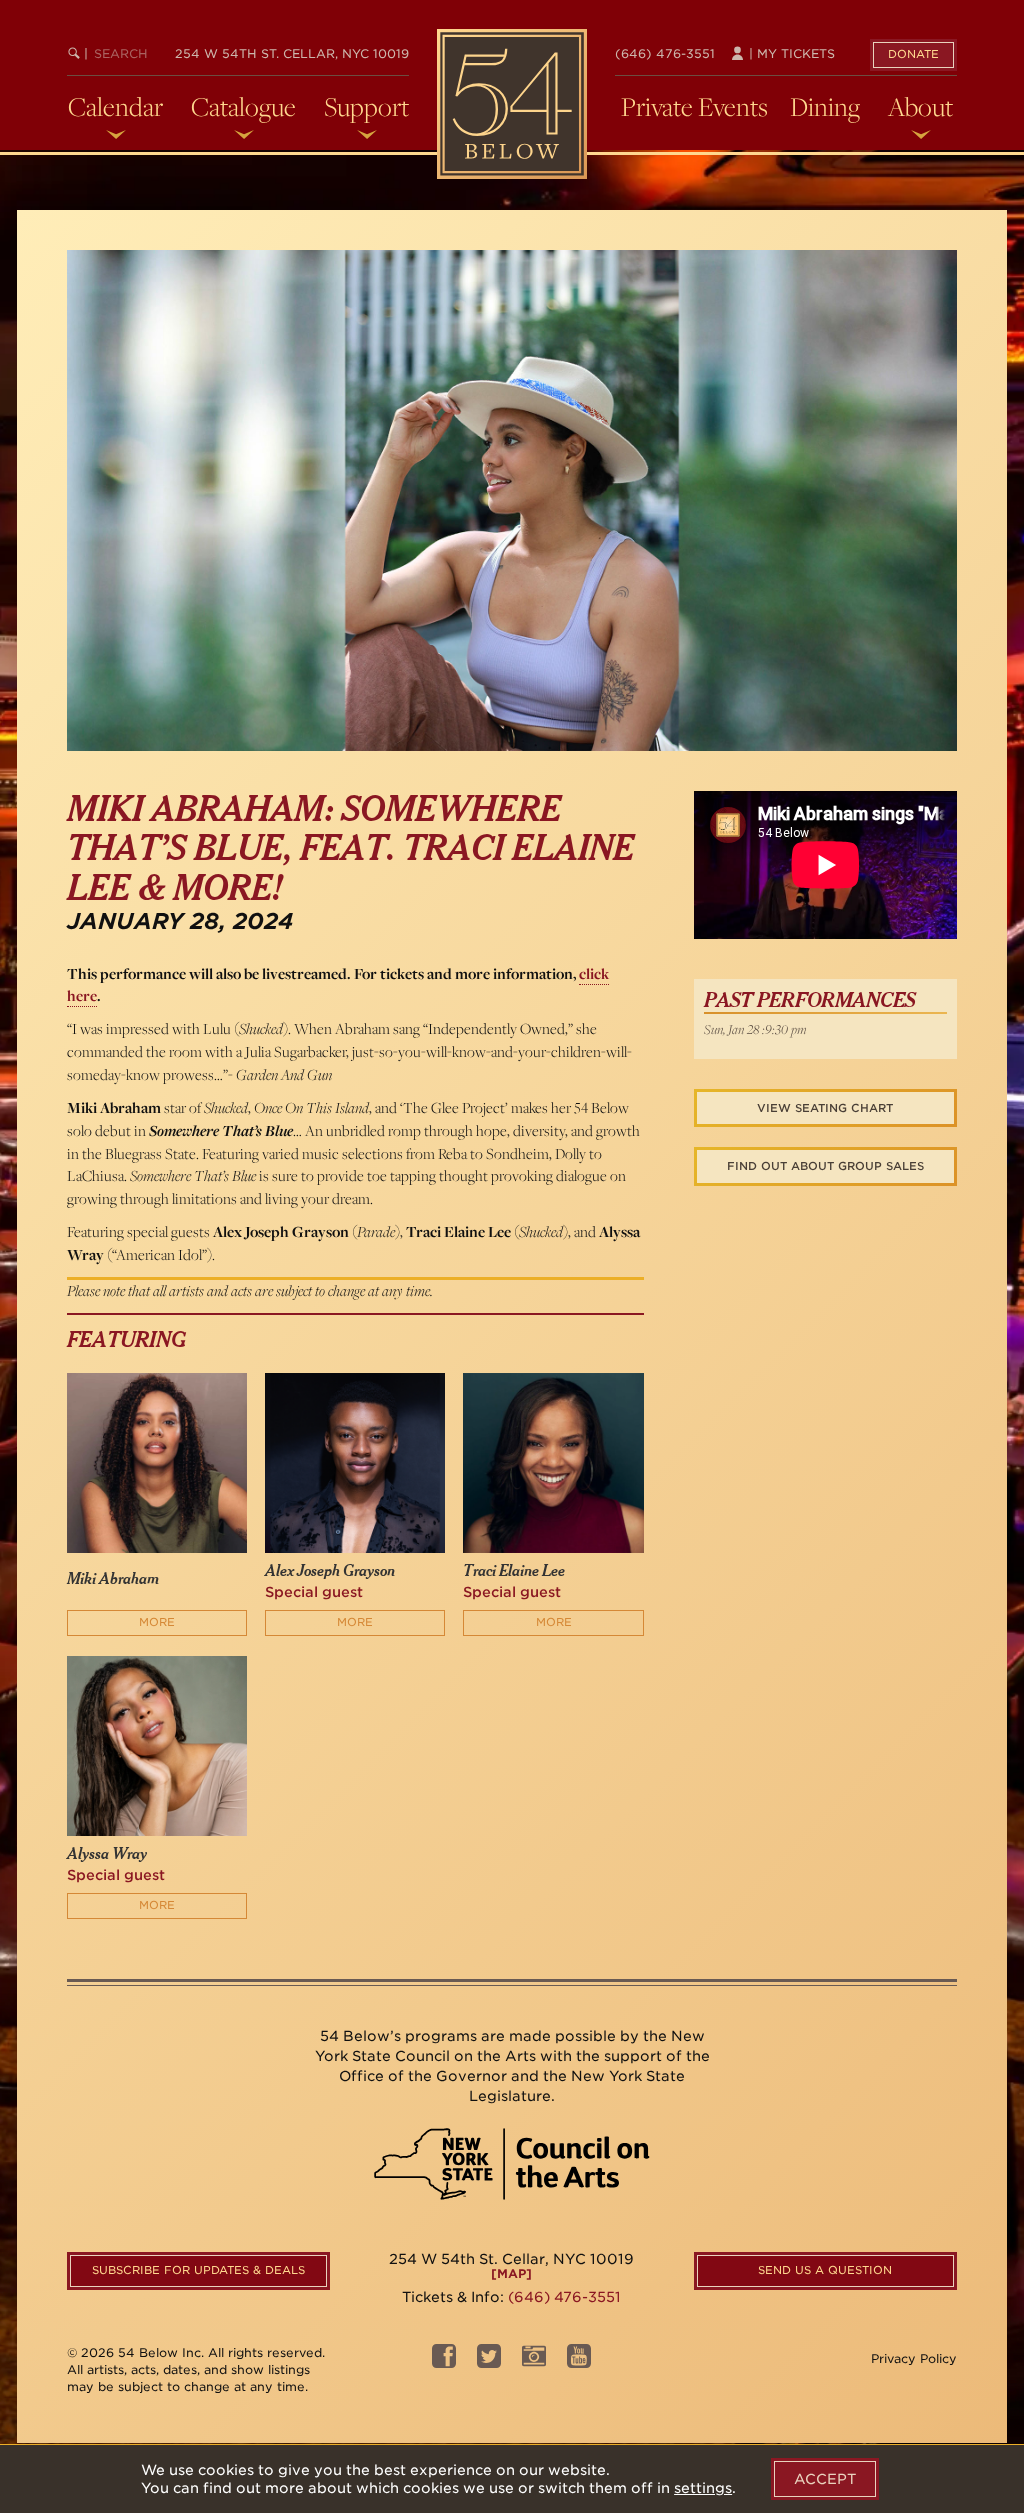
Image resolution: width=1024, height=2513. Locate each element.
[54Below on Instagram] (534, 2361)
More (157, 1622)
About (920, 107)
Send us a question (825, 2270)
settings (703, 2488)
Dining (825, 107)
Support (366, 107)
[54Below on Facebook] (444, 2361)
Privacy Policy (914, 2358)
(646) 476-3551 (665, 53)
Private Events (694, 107)
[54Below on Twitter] (489, 2361)
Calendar (115, 107)
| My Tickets (790, 53)
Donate (913, 54)
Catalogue (243, 107)
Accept (825, 2479)
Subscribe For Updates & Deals (198, 2270)
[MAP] (511, 2273)
